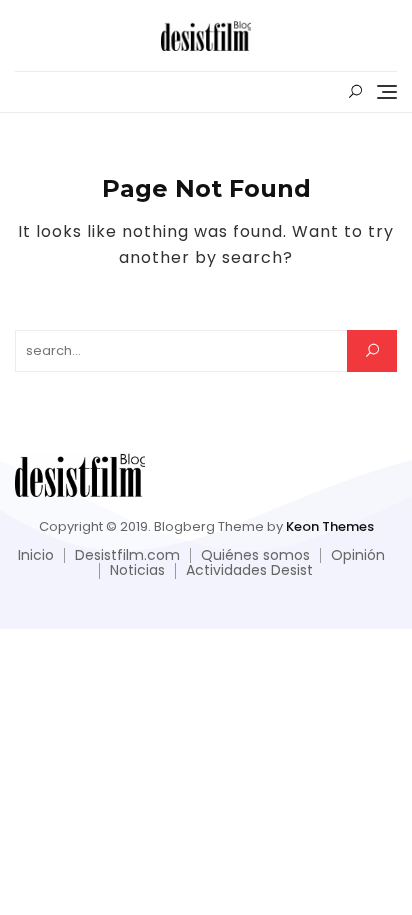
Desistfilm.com (127, 555)
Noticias (137, 570)
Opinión (358, 555)
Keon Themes (330, 526)
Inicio (36, 555)
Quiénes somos (255, 555)
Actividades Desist (249, 570)
